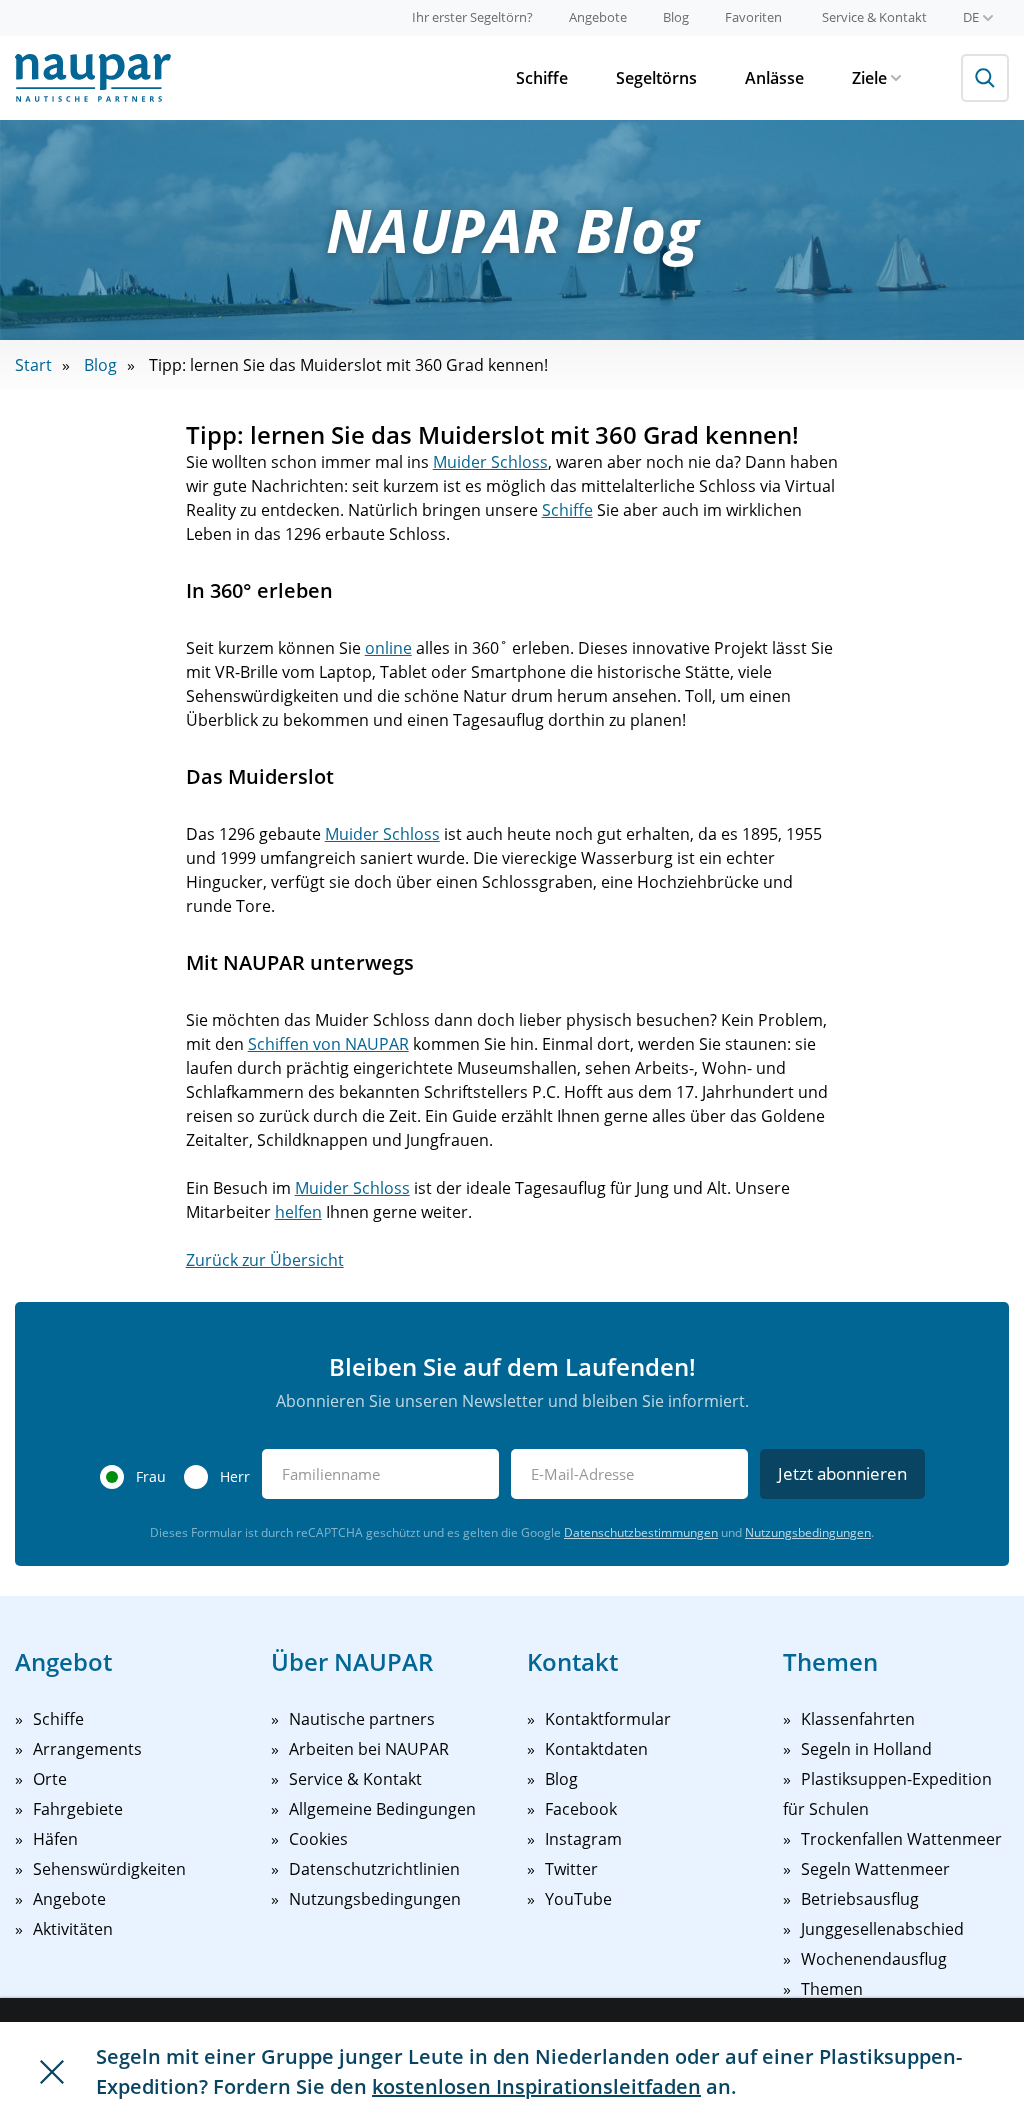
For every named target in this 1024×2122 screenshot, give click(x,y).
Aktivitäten (73, 1929)
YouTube (578, 1899)
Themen (832, 1989)
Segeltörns (656, 78)
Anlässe (774, 78)
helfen (298, 1212)
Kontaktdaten (596, 1749)
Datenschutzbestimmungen (641, 1532)
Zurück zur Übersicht (265, 1260)
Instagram (583, 1839)
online (388, 648)
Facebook (581, 1809)
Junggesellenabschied (882, 1929)
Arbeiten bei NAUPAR (369, 1749)
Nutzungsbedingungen (808, 1532)
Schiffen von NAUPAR (328, 1044)
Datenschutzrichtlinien (374, 1869)
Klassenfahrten (858, 1719)
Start (33, 365)
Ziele (869, 78)
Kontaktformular (608, 1719)
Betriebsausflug (860, 1899)
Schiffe (542, 78)
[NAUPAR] (93, 78)
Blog (676, 17)
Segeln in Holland (866, 1749)
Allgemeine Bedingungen (382, 1809)
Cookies (318, 1839)
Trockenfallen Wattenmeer (901, 1839)
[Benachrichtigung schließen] (52, 2072)
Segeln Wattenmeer (875, 1869)
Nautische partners (362, 1719)
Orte (50, 1779)
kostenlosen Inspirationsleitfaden (536, 2086)
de (971, 17)
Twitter (571, 1869)
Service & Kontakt (874, 17)
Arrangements (87, 1749)
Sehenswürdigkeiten (109, 1869)
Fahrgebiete (78, 1809)
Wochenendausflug (874, 1959)
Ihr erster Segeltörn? (472, 17)
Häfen (55, 1839)
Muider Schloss (490, 462)
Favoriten (753, 17)
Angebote (598, 17)
